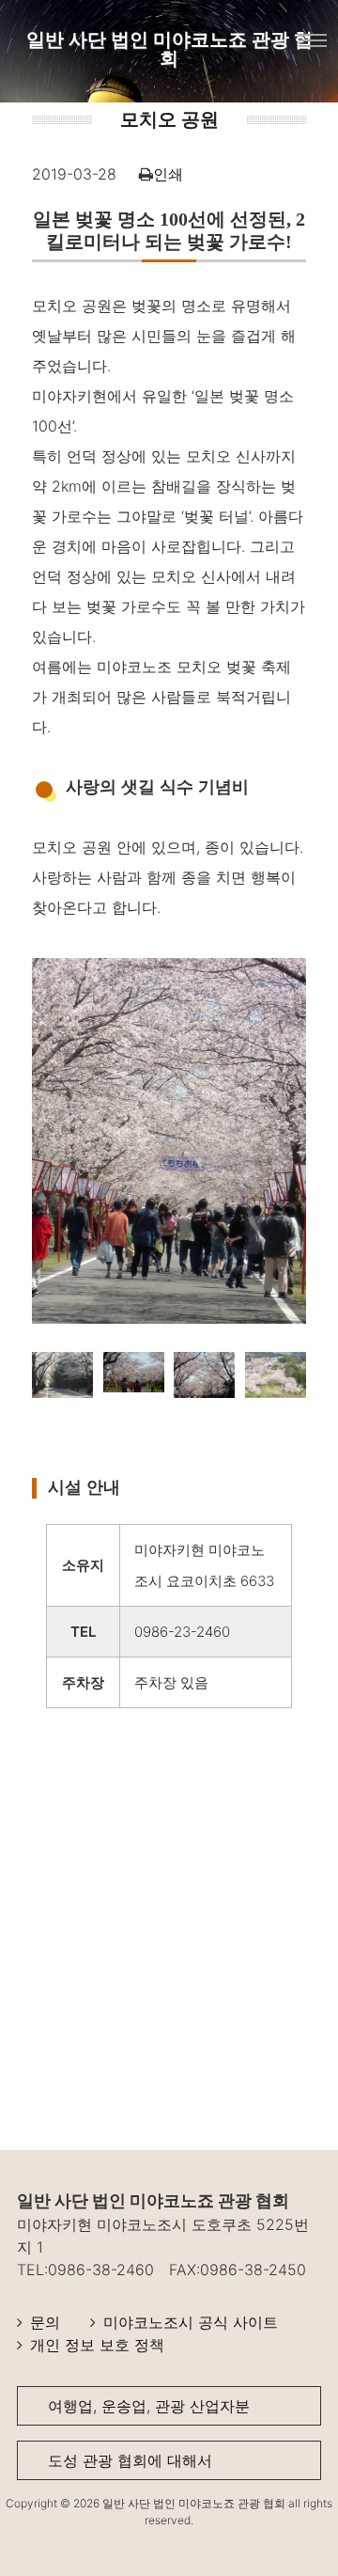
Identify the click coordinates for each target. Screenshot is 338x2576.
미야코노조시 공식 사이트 (191, 2322)
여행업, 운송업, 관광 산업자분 (149, 2406)
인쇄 (168, 174)
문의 (45, 2322)
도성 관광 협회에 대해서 (130, 2460)
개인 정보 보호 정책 (97, 2345)
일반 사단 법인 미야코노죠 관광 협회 (169, 49)
